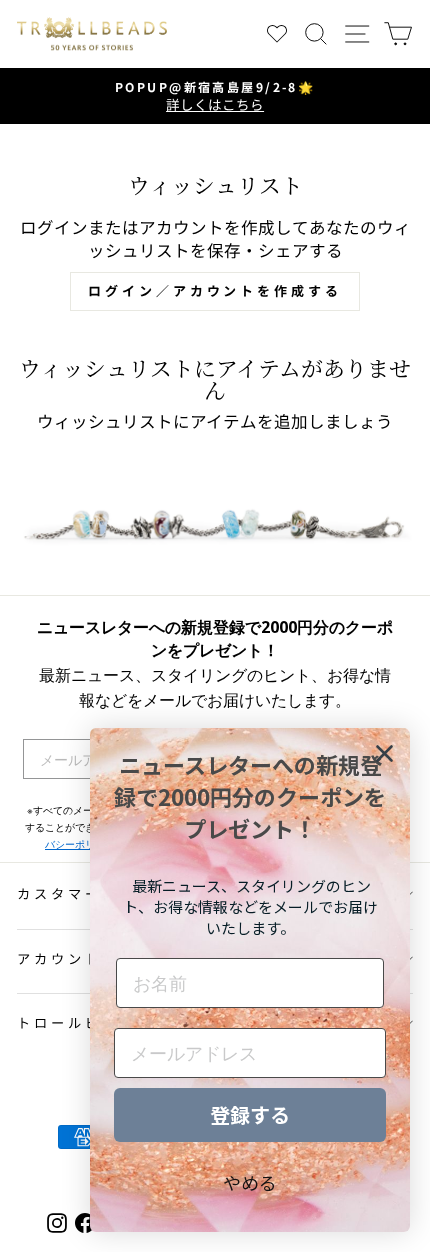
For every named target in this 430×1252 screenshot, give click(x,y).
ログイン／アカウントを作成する (215, 290)
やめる (250, 1182)
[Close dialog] (384, 753)
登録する (250, 1114)
